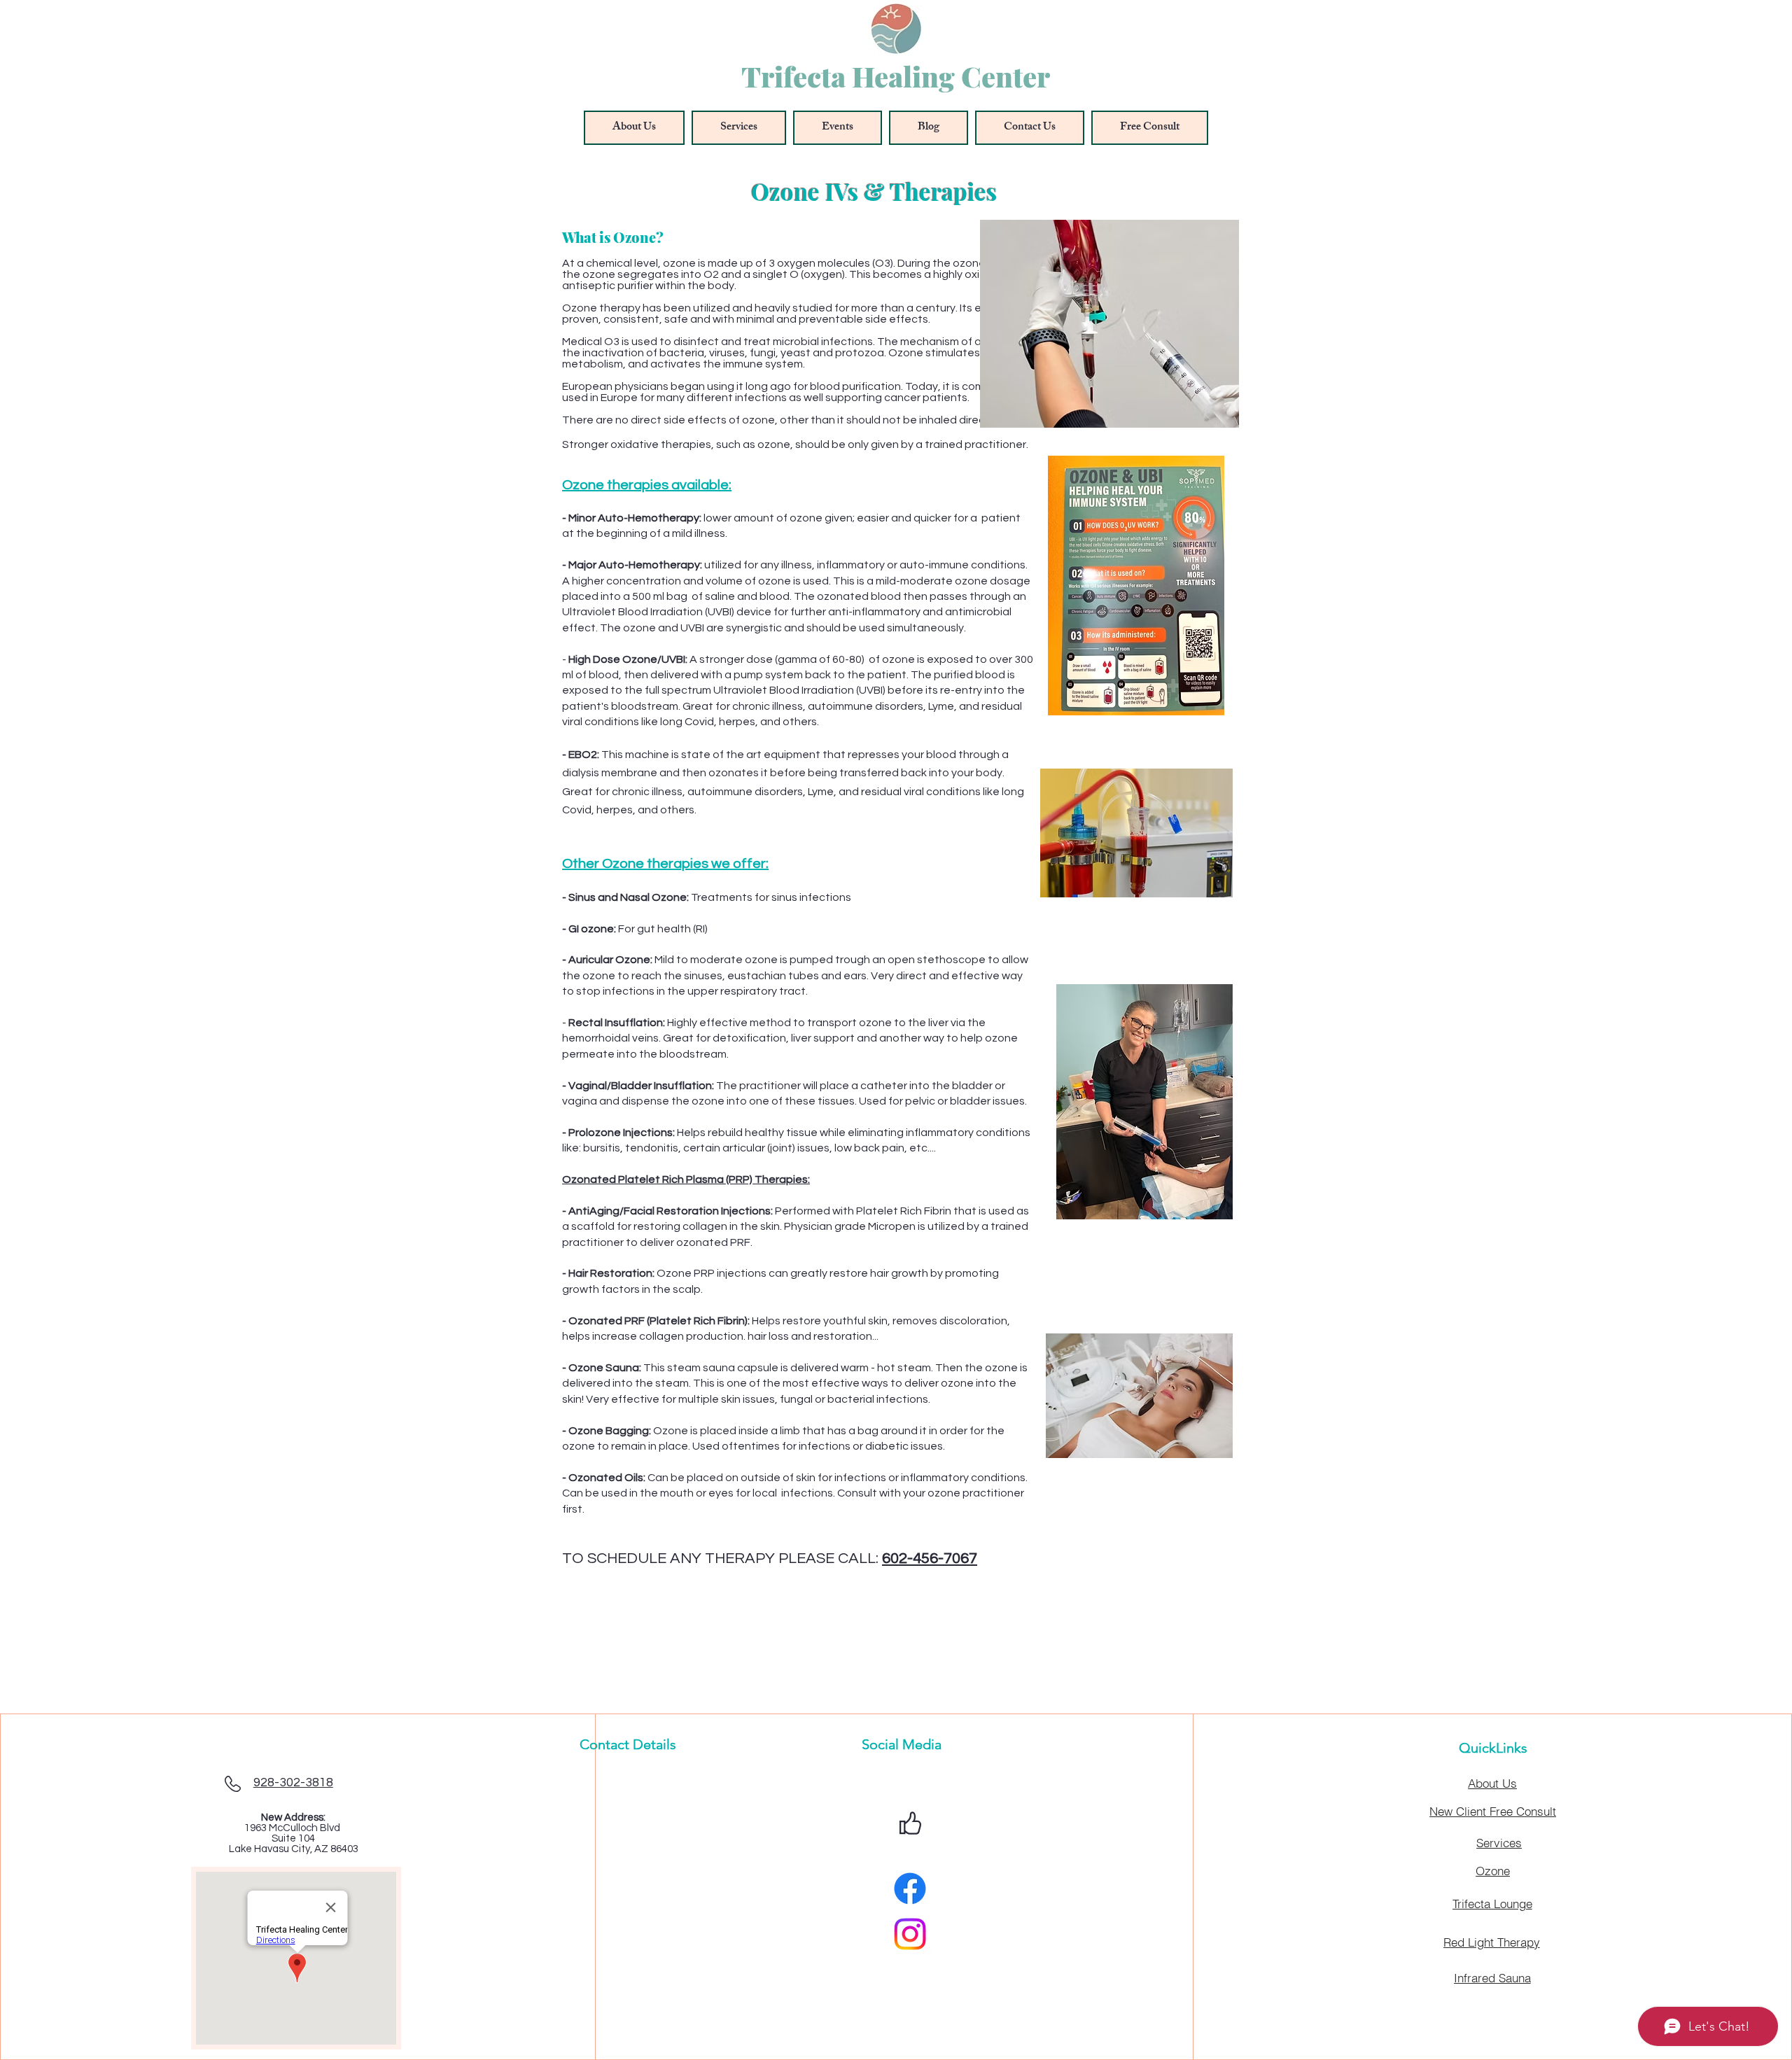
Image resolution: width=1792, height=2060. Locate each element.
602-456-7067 (930, 1558)
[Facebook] (910, 1889)
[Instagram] (910, 1934)
